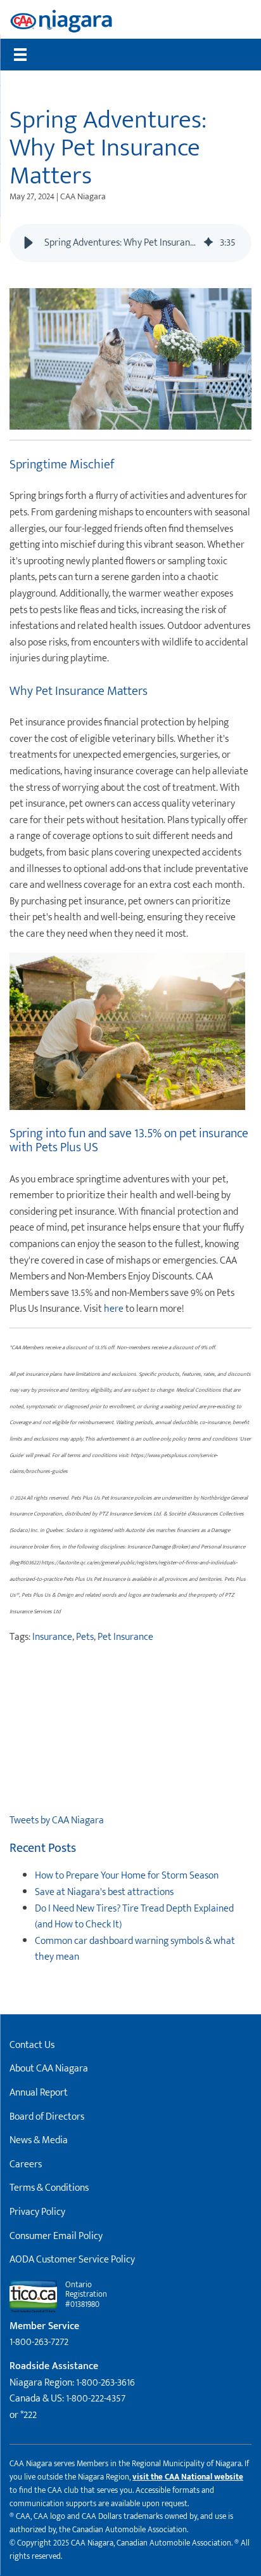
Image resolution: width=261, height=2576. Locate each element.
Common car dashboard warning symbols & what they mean (135, 1949)
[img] (208, 243)
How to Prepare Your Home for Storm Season (127, 1876)
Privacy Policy (37, 2212)
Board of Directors (47, 2117)
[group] (130, 243)
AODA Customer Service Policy (72, 2260)
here (114, 1309)
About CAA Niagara (49, 2069)
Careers (26, 2164)
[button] (29, 243)
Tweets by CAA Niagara (57, 1820)
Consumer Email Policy (56, 2236)
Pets (85, 1637)
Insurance (52, 1637)
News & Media (39, 2140)
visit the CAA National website (188, 2477)
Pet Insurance (125, 1637)
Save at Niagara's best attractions (104, 1892)
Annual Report (39, 2093)
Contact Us (32, 2045)
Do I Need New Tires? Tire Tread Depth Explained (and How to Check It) (134, 1917)
